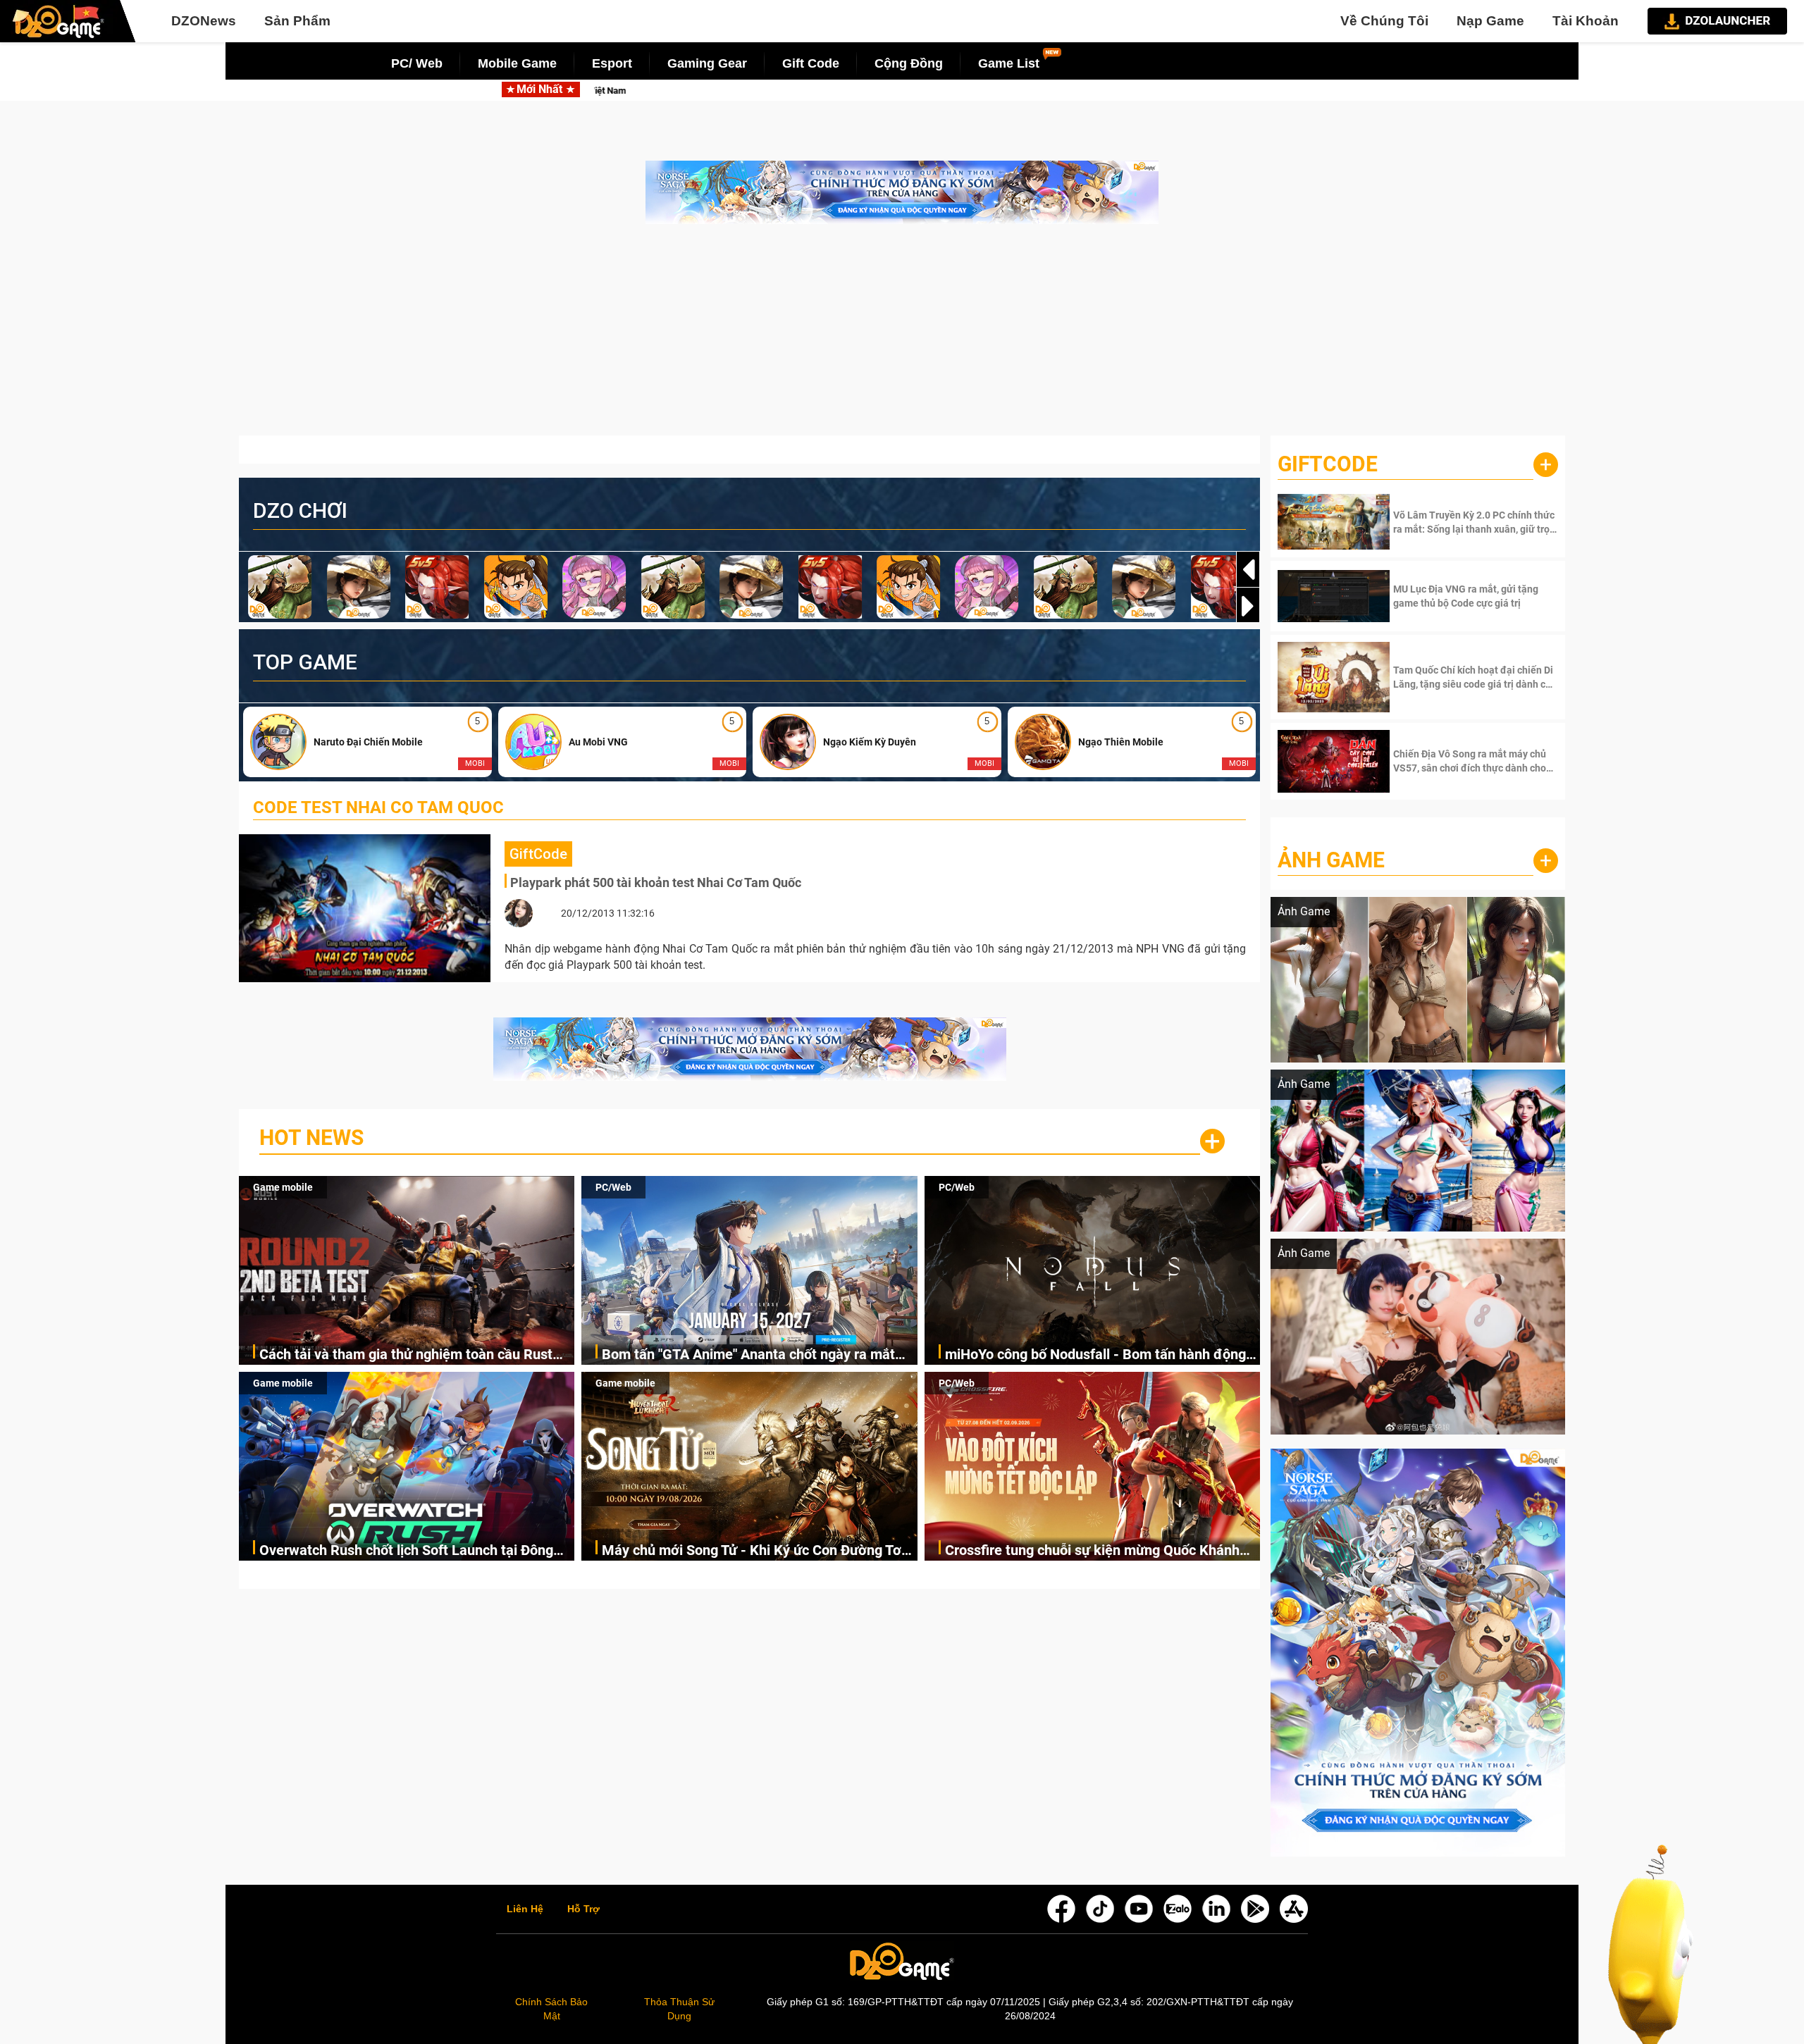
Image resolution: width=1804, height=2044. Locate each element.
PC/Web (613, 1187)
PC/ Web (417, 63)
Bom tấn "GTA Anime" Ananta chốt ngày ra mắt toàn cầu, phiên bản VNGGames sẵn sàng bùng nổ (955, 91)
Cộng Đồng (909, 63)
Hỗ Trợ (583, 1909)
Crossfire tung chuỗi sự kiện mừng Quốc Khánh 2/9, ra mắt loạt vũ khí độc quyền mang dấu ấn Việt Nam (1092, 1551)
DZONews (204, 21)
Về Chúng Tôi (1384, 21)
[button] (1248, 606)
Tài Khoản (1586, 21)
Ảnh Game (1331, 860)
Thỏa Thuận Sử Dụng (679, 2009)
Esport (612, 63)
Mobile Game (517, 63)
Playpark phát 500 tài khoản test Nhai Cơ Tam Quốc (656, 882)
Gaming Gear (707, 63)
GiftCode (1328, 464)
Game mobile (283, 1187)
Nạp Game (1490, 21)
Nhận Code (1474, 522)
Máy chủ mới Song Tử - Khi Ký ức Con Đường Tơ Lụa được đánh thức (752, 1551)
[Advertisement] (902, 337)
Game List (1009, 63)
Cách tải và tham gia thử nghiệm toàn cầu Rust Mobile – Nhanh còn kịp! (406, 1355)
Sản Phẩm (297, 21)
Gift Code (811, 63)
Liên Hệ (525, 1909)
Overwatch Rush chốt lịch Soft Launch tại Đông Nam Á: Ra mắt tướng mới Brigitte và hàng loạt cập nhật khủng (406, 1551)
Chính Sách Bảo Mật (551, 2009)
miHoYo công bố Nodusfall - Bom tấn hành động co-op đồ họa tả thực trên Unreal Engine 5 (1095, 1355)
